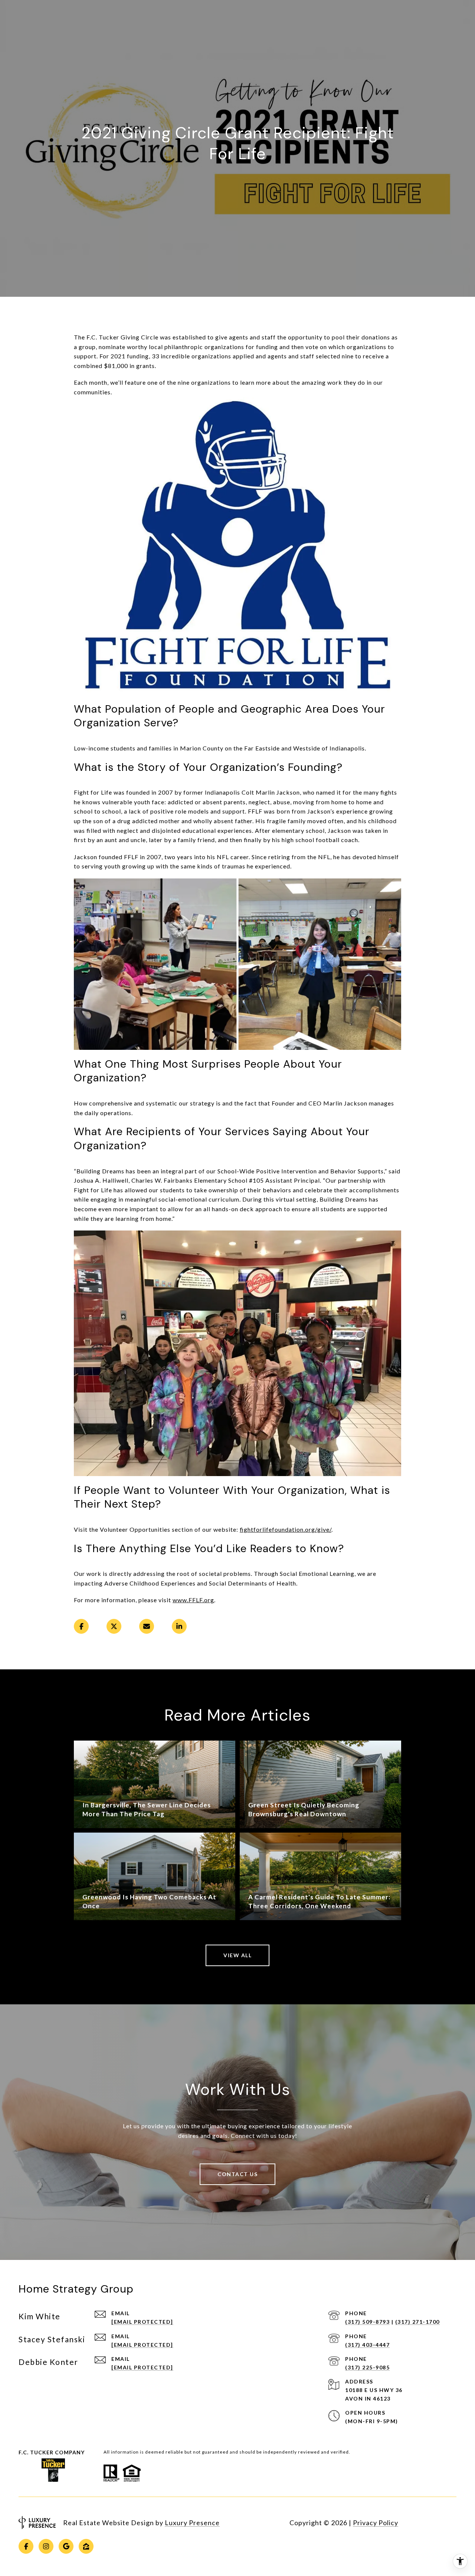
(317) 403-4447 (367, 2345)
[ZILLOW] (86, 2546)
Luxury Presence (192, 2523)
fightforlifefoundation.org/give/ (286, 1529)
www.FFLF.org (193, 1600)
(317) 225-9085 (367, 2367)
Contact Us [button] (237, 2174)
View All (237, 1955)
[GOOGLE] (66, 2546)
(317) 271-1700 (417, 2322)
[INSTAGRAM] (46, 2546)
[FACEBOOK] (26, 2546)
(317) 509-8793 (367, 2322)
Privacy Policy (376, 2523)
